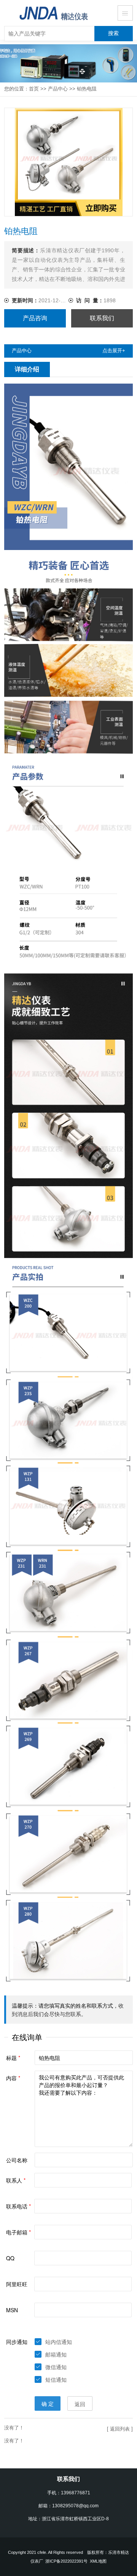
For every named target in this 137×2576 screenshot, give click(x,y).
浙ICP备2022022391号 (66, 2561)
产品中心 (58, 89)
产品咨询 (35, 318)
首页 (34, 89)
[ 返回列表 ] (120, 2429)
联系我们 (102, 318)
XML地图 (98, 2561)
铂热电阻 (87, 89)
